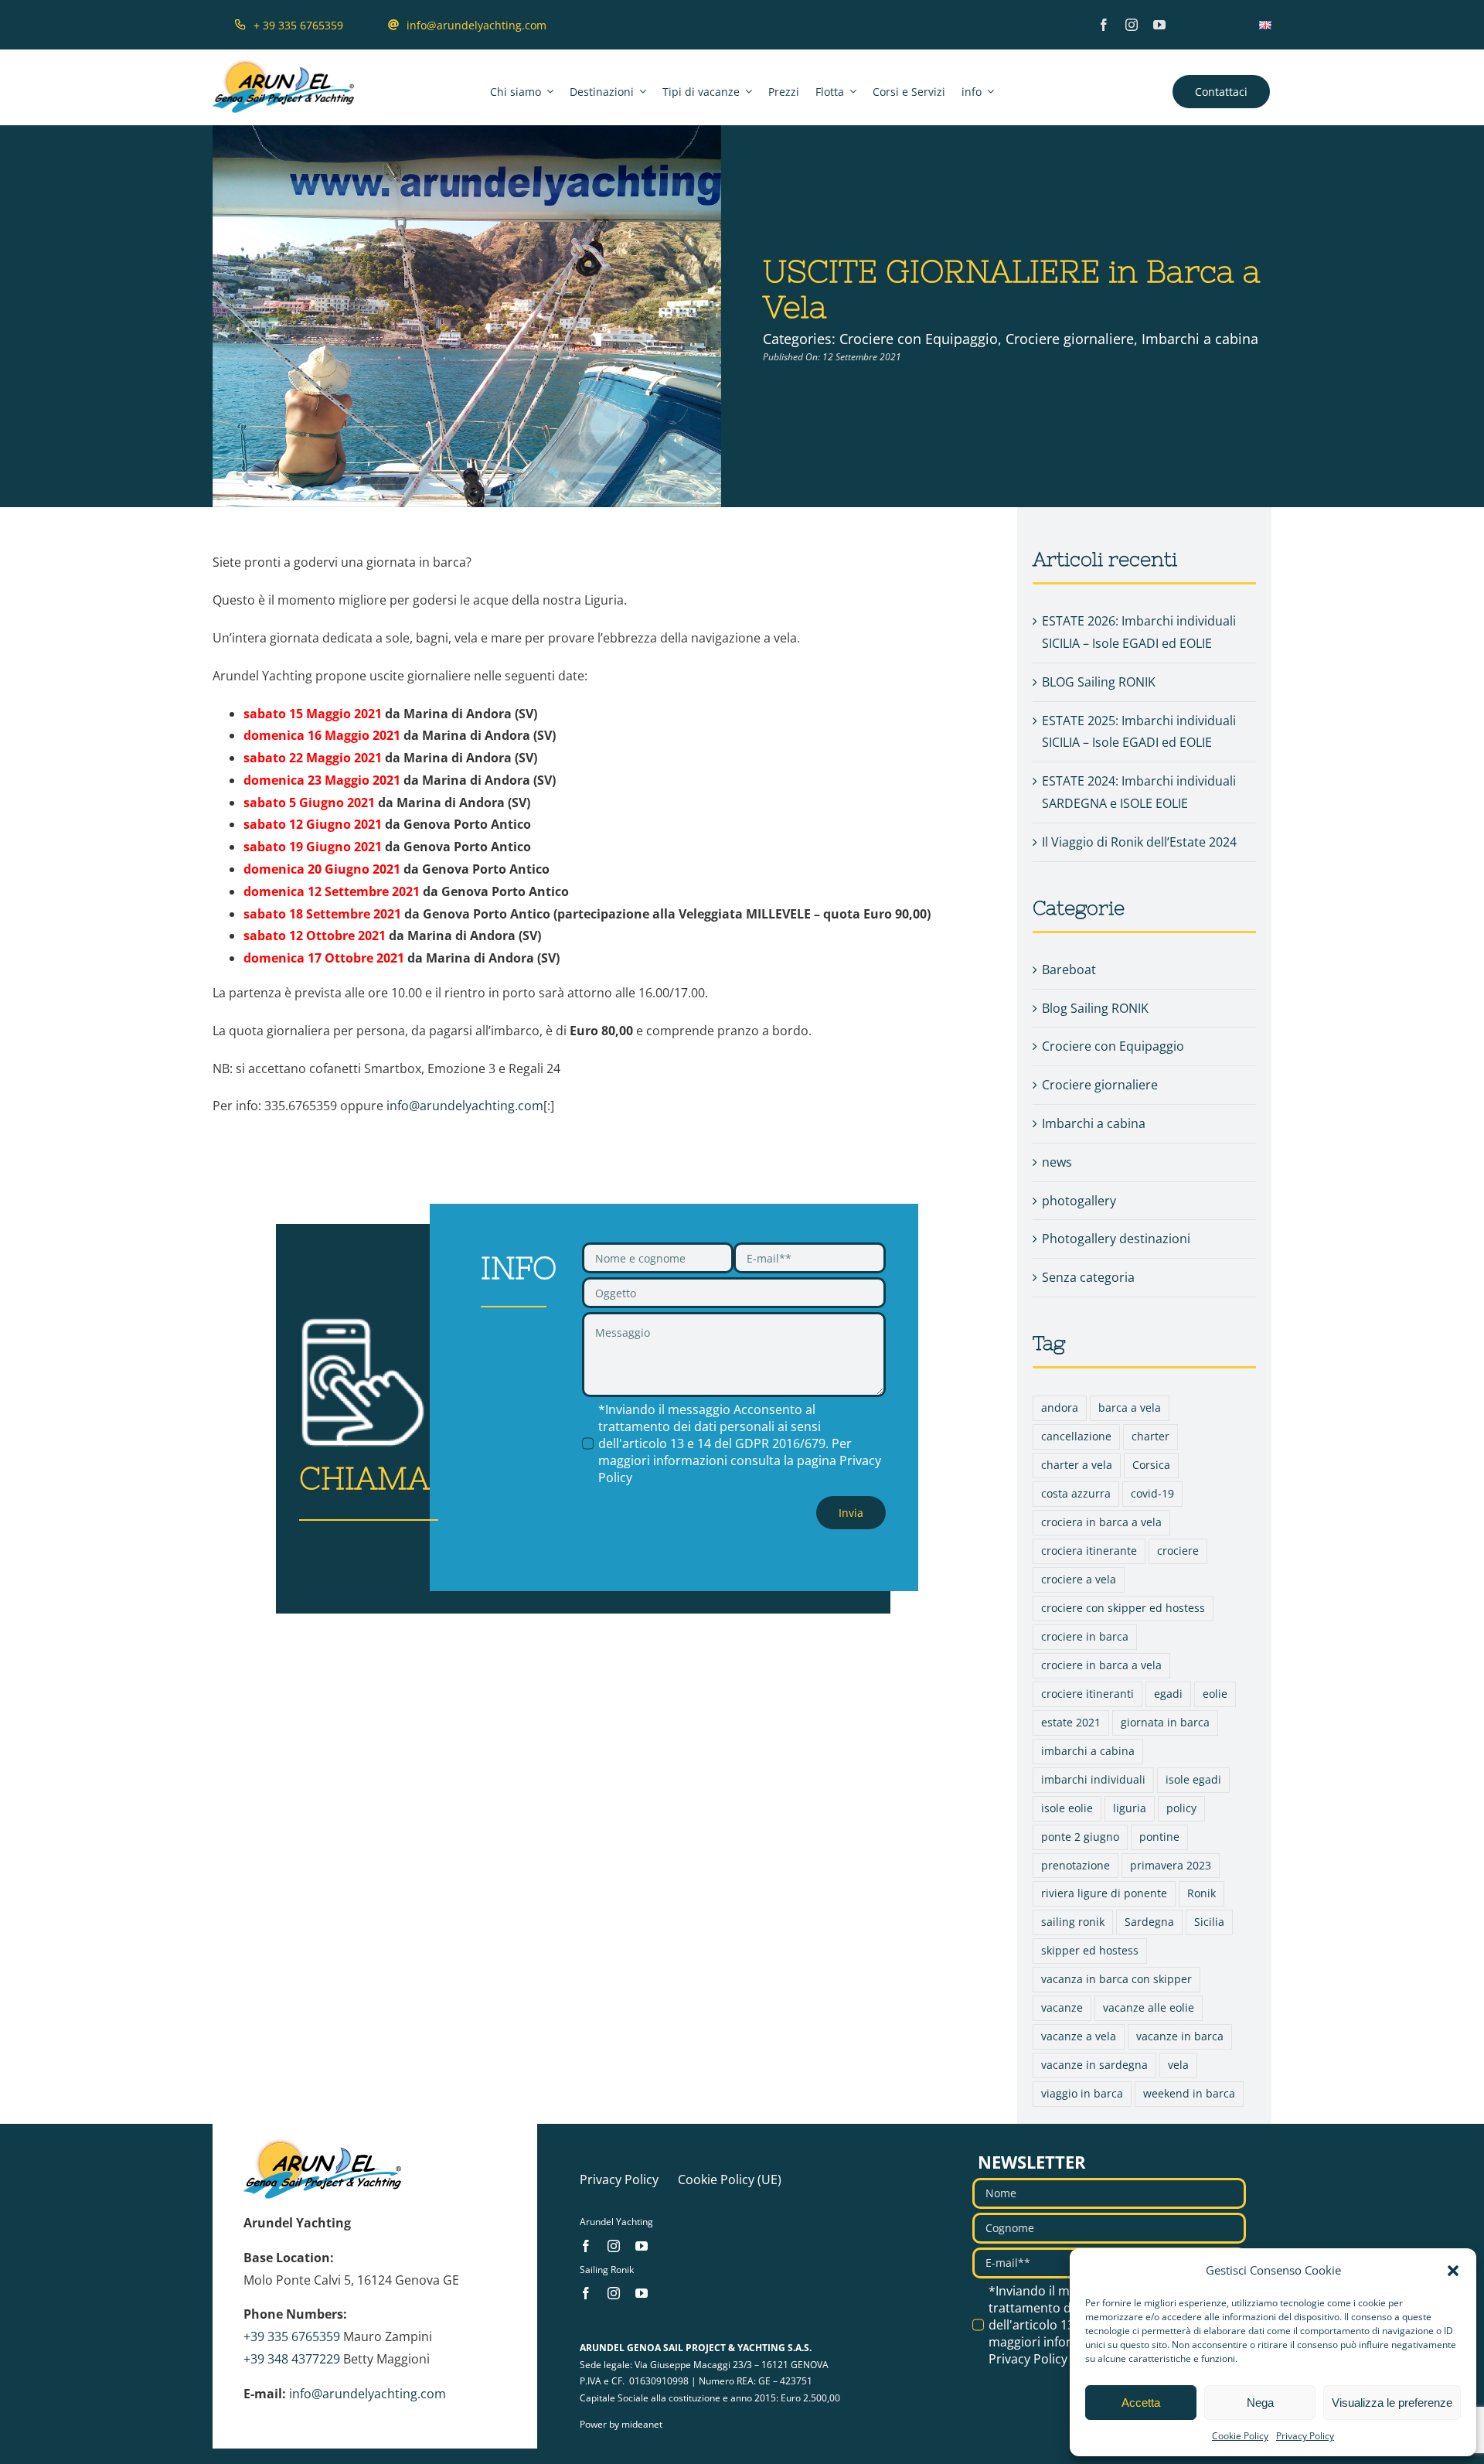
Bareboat (1069, 970)
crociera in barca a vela (1101, 1522)
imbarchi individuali (1093, 1779)
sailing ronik (1073, 1922)
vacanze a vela (1079, 2036)
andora (1060, 1408)
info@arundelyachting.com (465, 1106)
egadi (1168, 1694)
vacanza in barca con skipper (1116, 1979)
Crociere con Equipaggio (919, 339)
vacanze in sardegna (1094, 2065)
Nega (1260, 2403)
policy (1181, 1808)
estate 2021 (1071, 1722)
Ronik (1201, 1893)
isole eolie (1067, 1808)
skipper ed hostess (1090, 1950)
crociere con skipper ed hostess (1123, 1608)
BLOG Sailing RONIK (1099, 682)
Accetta (1141, 2403)
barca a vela (1130, 1408)
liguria (1130, 1808)
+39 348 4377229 (292, 2359)
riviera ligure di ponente (1104, 1893)
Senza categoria (1088, 1277)
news (1057, 1162)
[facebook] (1104, 25)
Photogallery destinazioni (1116, 1239)
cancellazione (1076, 1436)
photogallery (1079, 1201)
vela (1178, 2065)
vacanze (1062, 2007)
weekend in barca (1189, 2093)
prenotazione (1076, 1865)
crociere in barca (1085, 1636)
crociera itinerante (1089, 1551)
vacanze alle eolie (1149, 2007)
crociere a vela (1079, 1579)
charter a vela (1077, 1465)
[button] (1453, 2271)
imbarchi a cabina (1088, 1751)
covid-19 (1152, 1493)
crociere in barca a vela (1101, 1665)
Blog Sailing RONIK (1095, 1008)
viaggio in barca (1082, 2093)
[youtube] (1159, 25)
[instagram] (1132, 25)
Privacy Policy (1305, 2436)
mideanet (642, 2424)
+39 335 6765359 (292, 2336)
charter (1150, 1436)
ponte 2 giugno (1080, 1837)
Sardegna (1149, 1922)
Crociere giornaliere (1070, 339)
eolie (1215, 1694)
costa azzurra (1076, 1493)
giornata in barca (1165, 1722)
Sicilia (1209, 1922)
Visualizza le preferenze (1392, 2403)
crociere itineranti (1087, 1694)
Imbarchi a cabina (1200, 339)
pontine (1159, 1837)
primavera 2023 (1171, 1865)
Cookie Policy (1240, 2436)
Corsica (1151, 1465)
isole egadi (1193, 1779)
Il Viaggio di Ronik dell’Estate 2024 (1139, 842)
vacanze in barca (1180, 2036)
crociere (1178, 1551)
